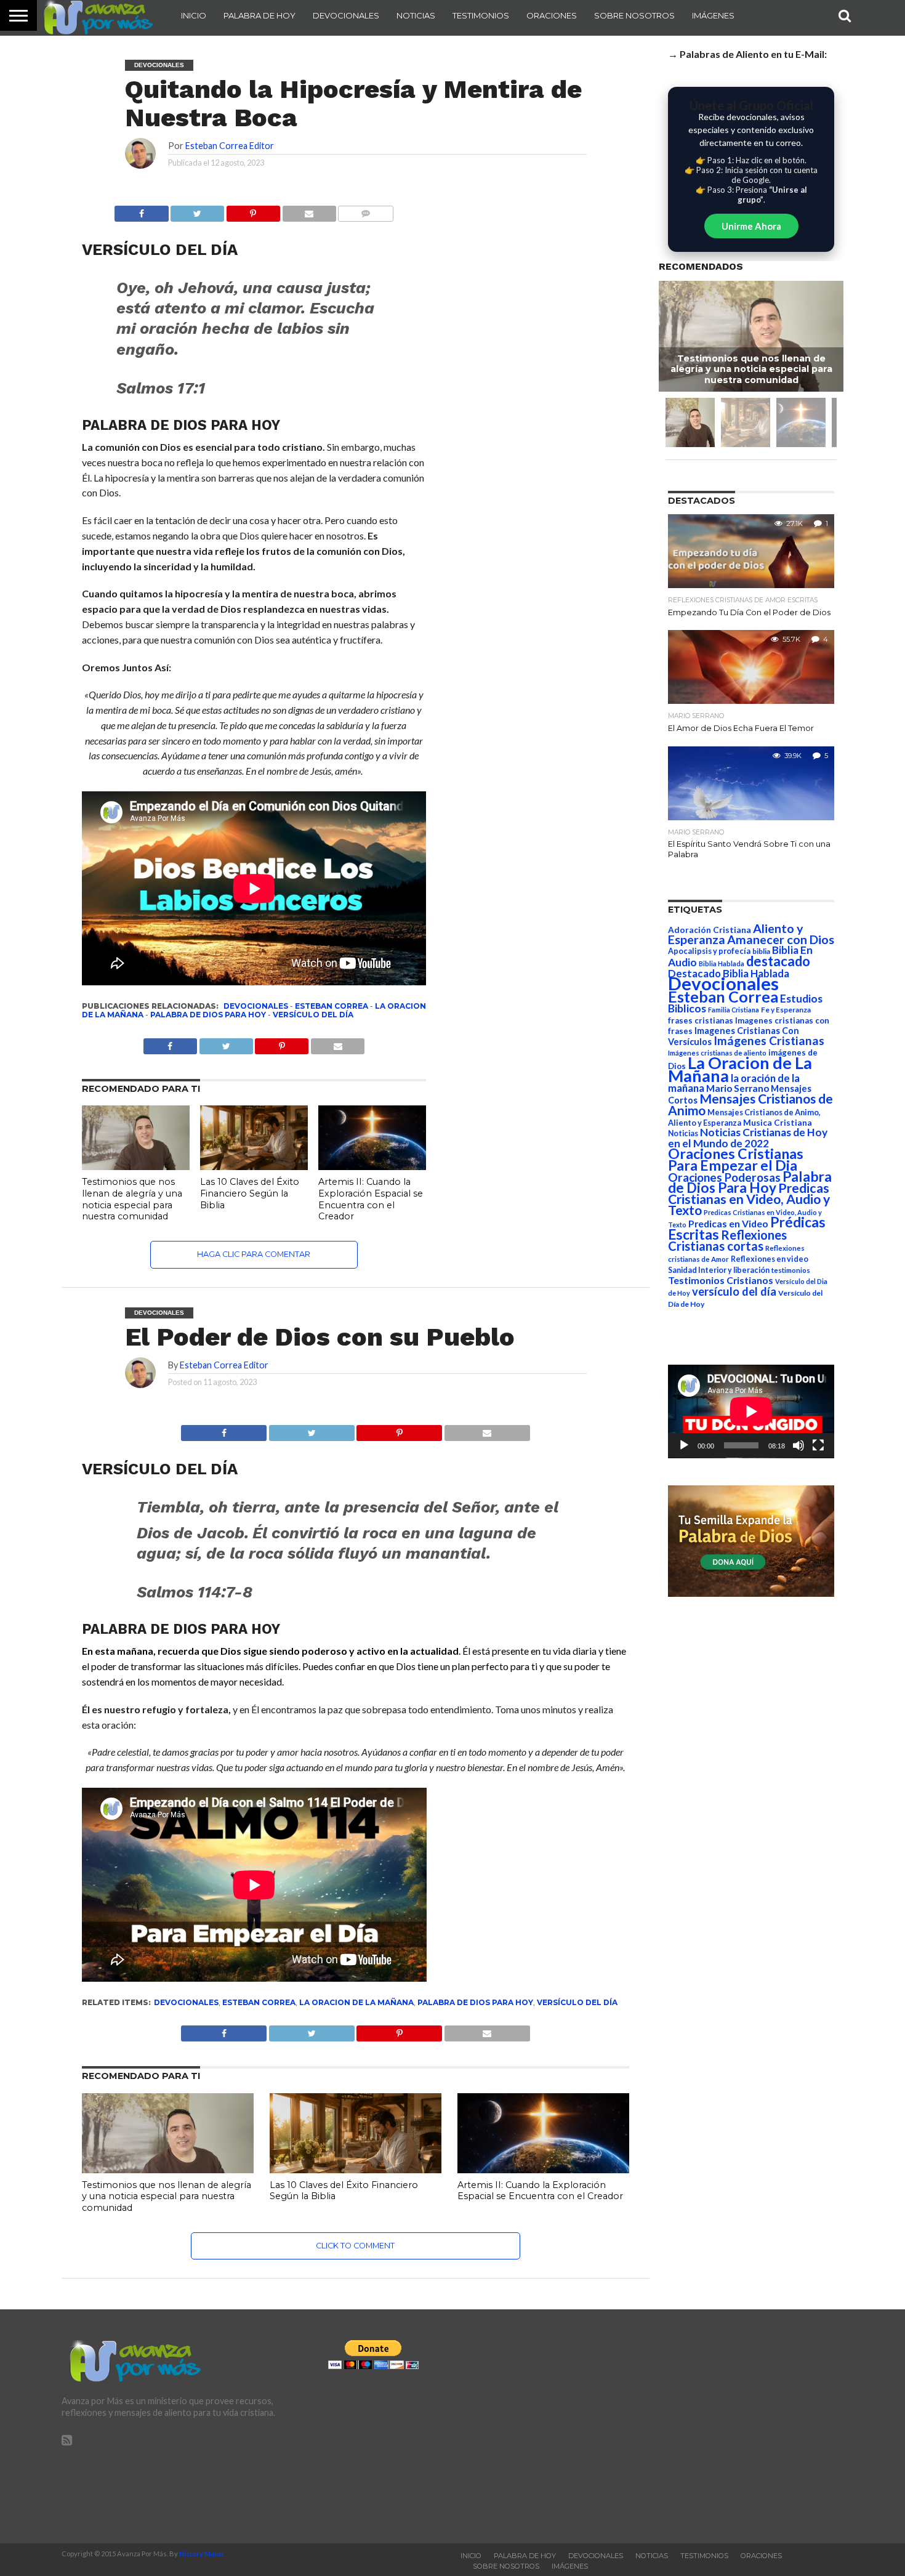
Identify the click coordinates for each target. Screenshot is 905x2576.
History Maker (202, 2554)
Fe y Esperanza (786, 1010)
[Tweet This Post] (312, 1430)
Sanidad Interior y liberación (719, 1270)
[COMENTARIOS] (366, 210)
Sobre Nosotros (634, 15)
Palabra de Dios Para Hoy (208, 1015)
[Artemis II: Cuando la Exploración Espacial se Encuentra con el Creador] (372, 1166)
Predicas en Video (728, 1223)
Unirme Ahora (751, 226)
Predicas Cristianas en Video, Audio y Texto (749, 1199)
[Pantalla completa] (818, 1445)
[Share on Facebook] (224, 1430)
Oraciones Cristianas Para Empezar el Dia (736, 1159)
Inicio (194, 15)
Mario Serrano (738, 1088)
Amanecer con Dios (781, 939)
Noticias (416, 15)
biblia (761, 951)
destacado (778, 961)
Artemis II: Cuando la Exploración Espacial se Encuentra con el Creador (371, 1199)
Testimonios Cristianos (721, 1280)
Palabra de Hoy (259, 15)
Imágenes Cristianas (769, 1040)
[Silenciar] (798, 1445)
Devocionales (346, 15)
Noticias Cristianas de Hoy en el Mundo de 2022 (748, 1138)
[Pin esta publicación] (253, 210)
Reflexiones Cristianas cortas (727, 1240)
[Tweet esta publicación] (198, 210)
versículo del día (313, 1015)
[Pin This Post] (400, 1430)
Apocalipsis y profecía (709, 951)
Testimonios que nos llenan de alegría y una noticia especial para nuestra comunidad (132, 1199)
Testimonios (481, 15)
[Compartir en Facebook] (141, 210)
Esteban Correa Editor (230, 146)
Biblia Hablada (722, 963)
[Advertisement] (719, 2426)
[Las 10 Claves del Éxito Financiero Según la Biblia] (254, 1166)
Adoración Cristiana (710, 930)
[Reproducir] (684, 1445)
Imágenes (713, 15)
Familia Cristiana (734, 1010)
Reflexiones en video (770, 1259)
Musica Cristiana (778, 1123)
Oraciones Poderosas (724, 1177)
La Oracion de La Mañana (356, 2002)
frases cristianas (701, 1020)
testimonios (791, 1270)
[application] (751, 1411)
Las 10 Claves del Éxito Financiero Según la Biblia (250, 1193)
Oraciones (552, 15)
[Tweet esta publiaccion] (226, 1043)
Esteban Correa (332, 1006)
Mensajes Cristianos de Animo (750, 1104)
